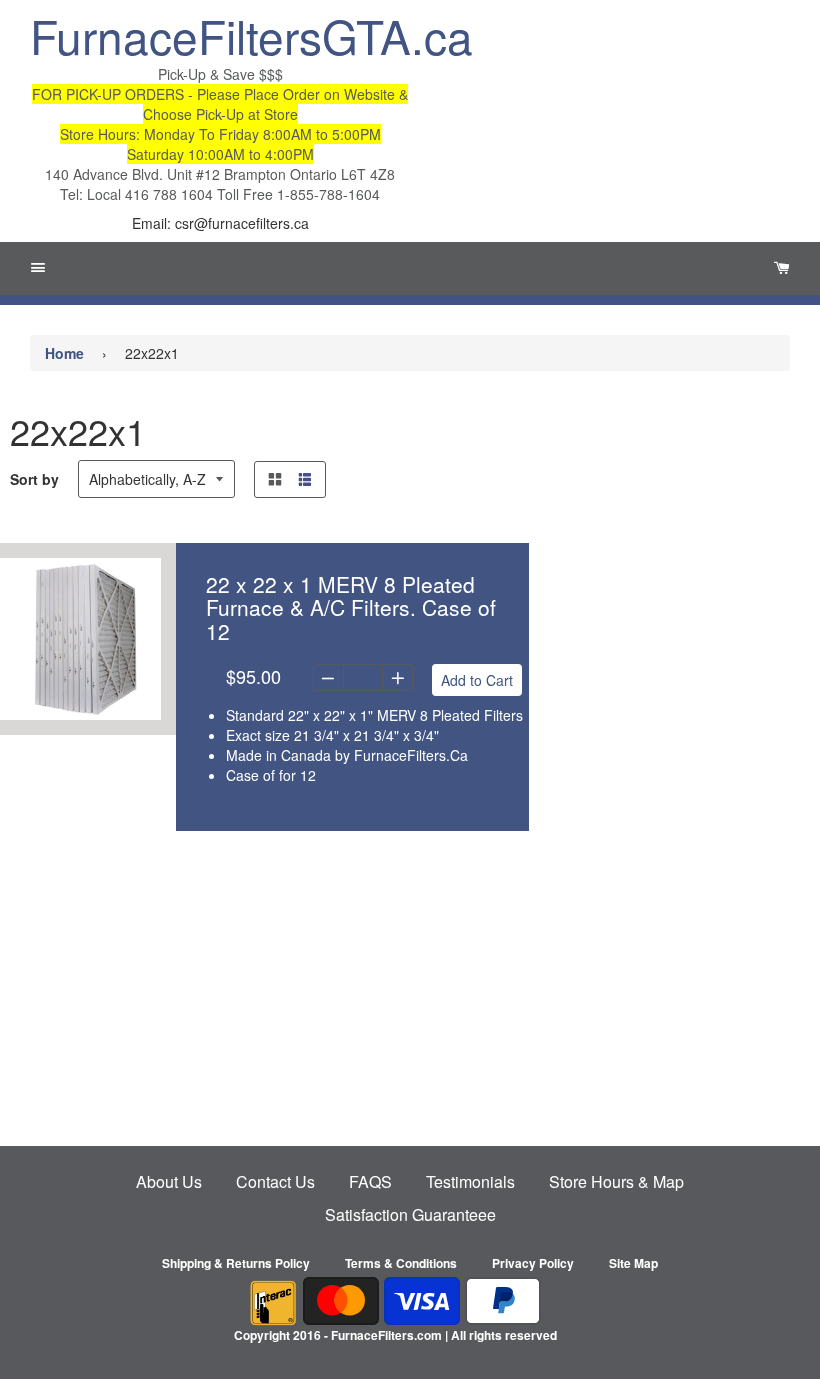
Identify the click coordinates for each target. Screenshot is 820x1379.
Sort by (34, 479)
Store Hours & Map (616, 1181)
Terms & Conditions (401, 1263)
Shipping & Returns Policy (236, 1263)
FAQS (370, 1181)
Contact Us (275, 1181)
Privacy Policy (533, 1263)
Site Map (633, 1263)
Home (64, 353)
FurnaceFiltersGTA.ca (220, 35)
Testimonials (470, 1181)
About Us (169, 1181)
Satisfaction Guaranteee (410, 1214)
